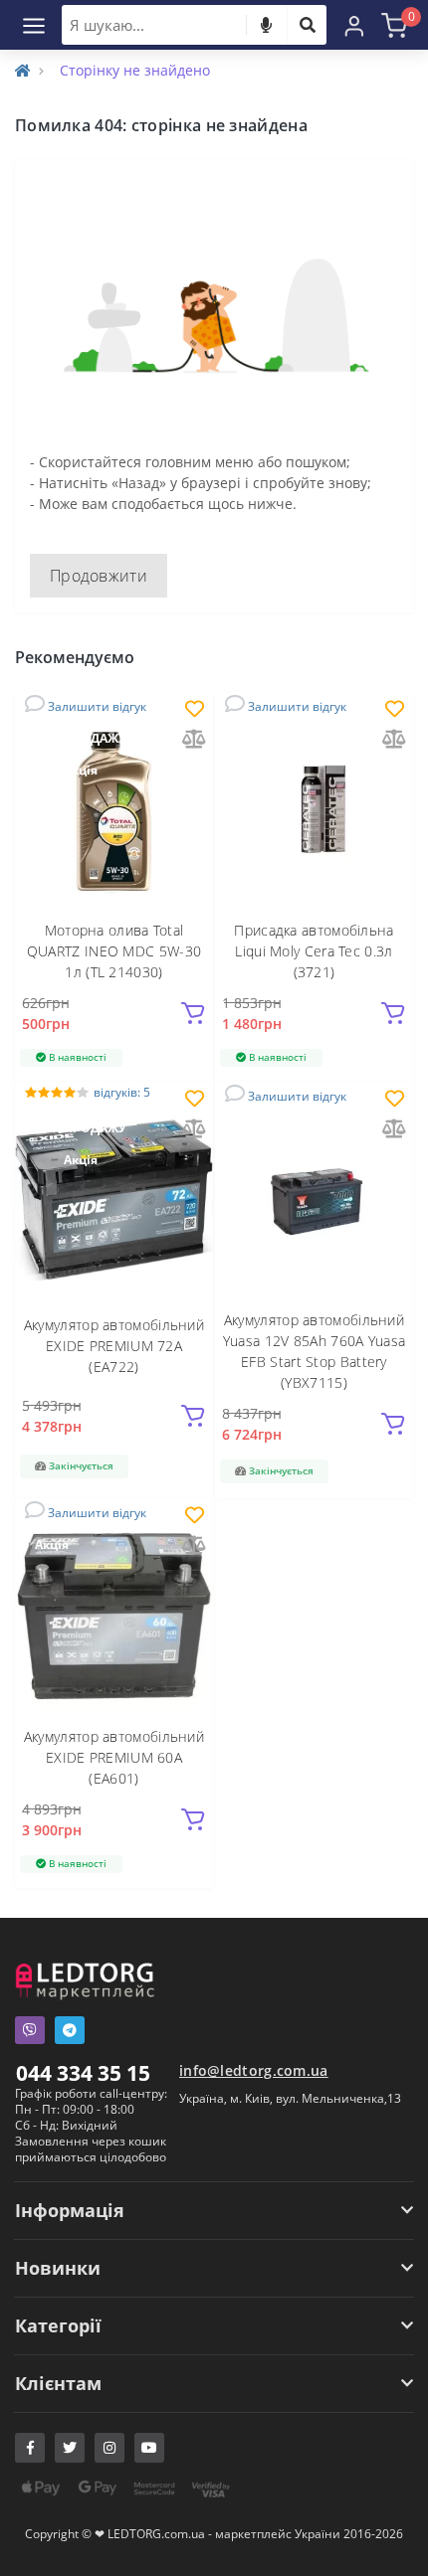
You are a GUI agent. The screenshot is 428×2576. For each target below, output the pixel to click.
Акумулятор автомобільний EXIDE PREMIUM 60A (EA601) (114, 1757)
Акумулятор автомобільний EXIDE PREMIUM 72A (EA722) (114, 1346)
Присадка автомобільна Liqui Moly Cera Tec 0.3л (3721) (314, 951)
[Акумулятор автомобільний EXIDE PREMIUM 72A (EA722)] (114, 1199)
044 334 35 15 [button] (83, 2073)
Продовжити (99, 576)
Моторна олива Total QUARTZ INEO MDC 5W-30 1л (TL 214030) (114, 951)
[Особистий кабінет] (354, 25)
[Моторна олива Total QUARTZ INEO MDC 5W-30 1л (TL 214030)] (114, 809)
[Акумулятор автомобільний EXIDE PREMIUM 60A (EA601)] (114, 1615)
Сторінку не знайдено (135, 70)
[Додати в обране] (195, 710)
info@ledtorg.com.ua (254, 2070)
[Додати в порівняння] (194, 740)
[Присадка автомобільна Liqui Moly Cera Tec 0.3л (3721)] (314, 809)
